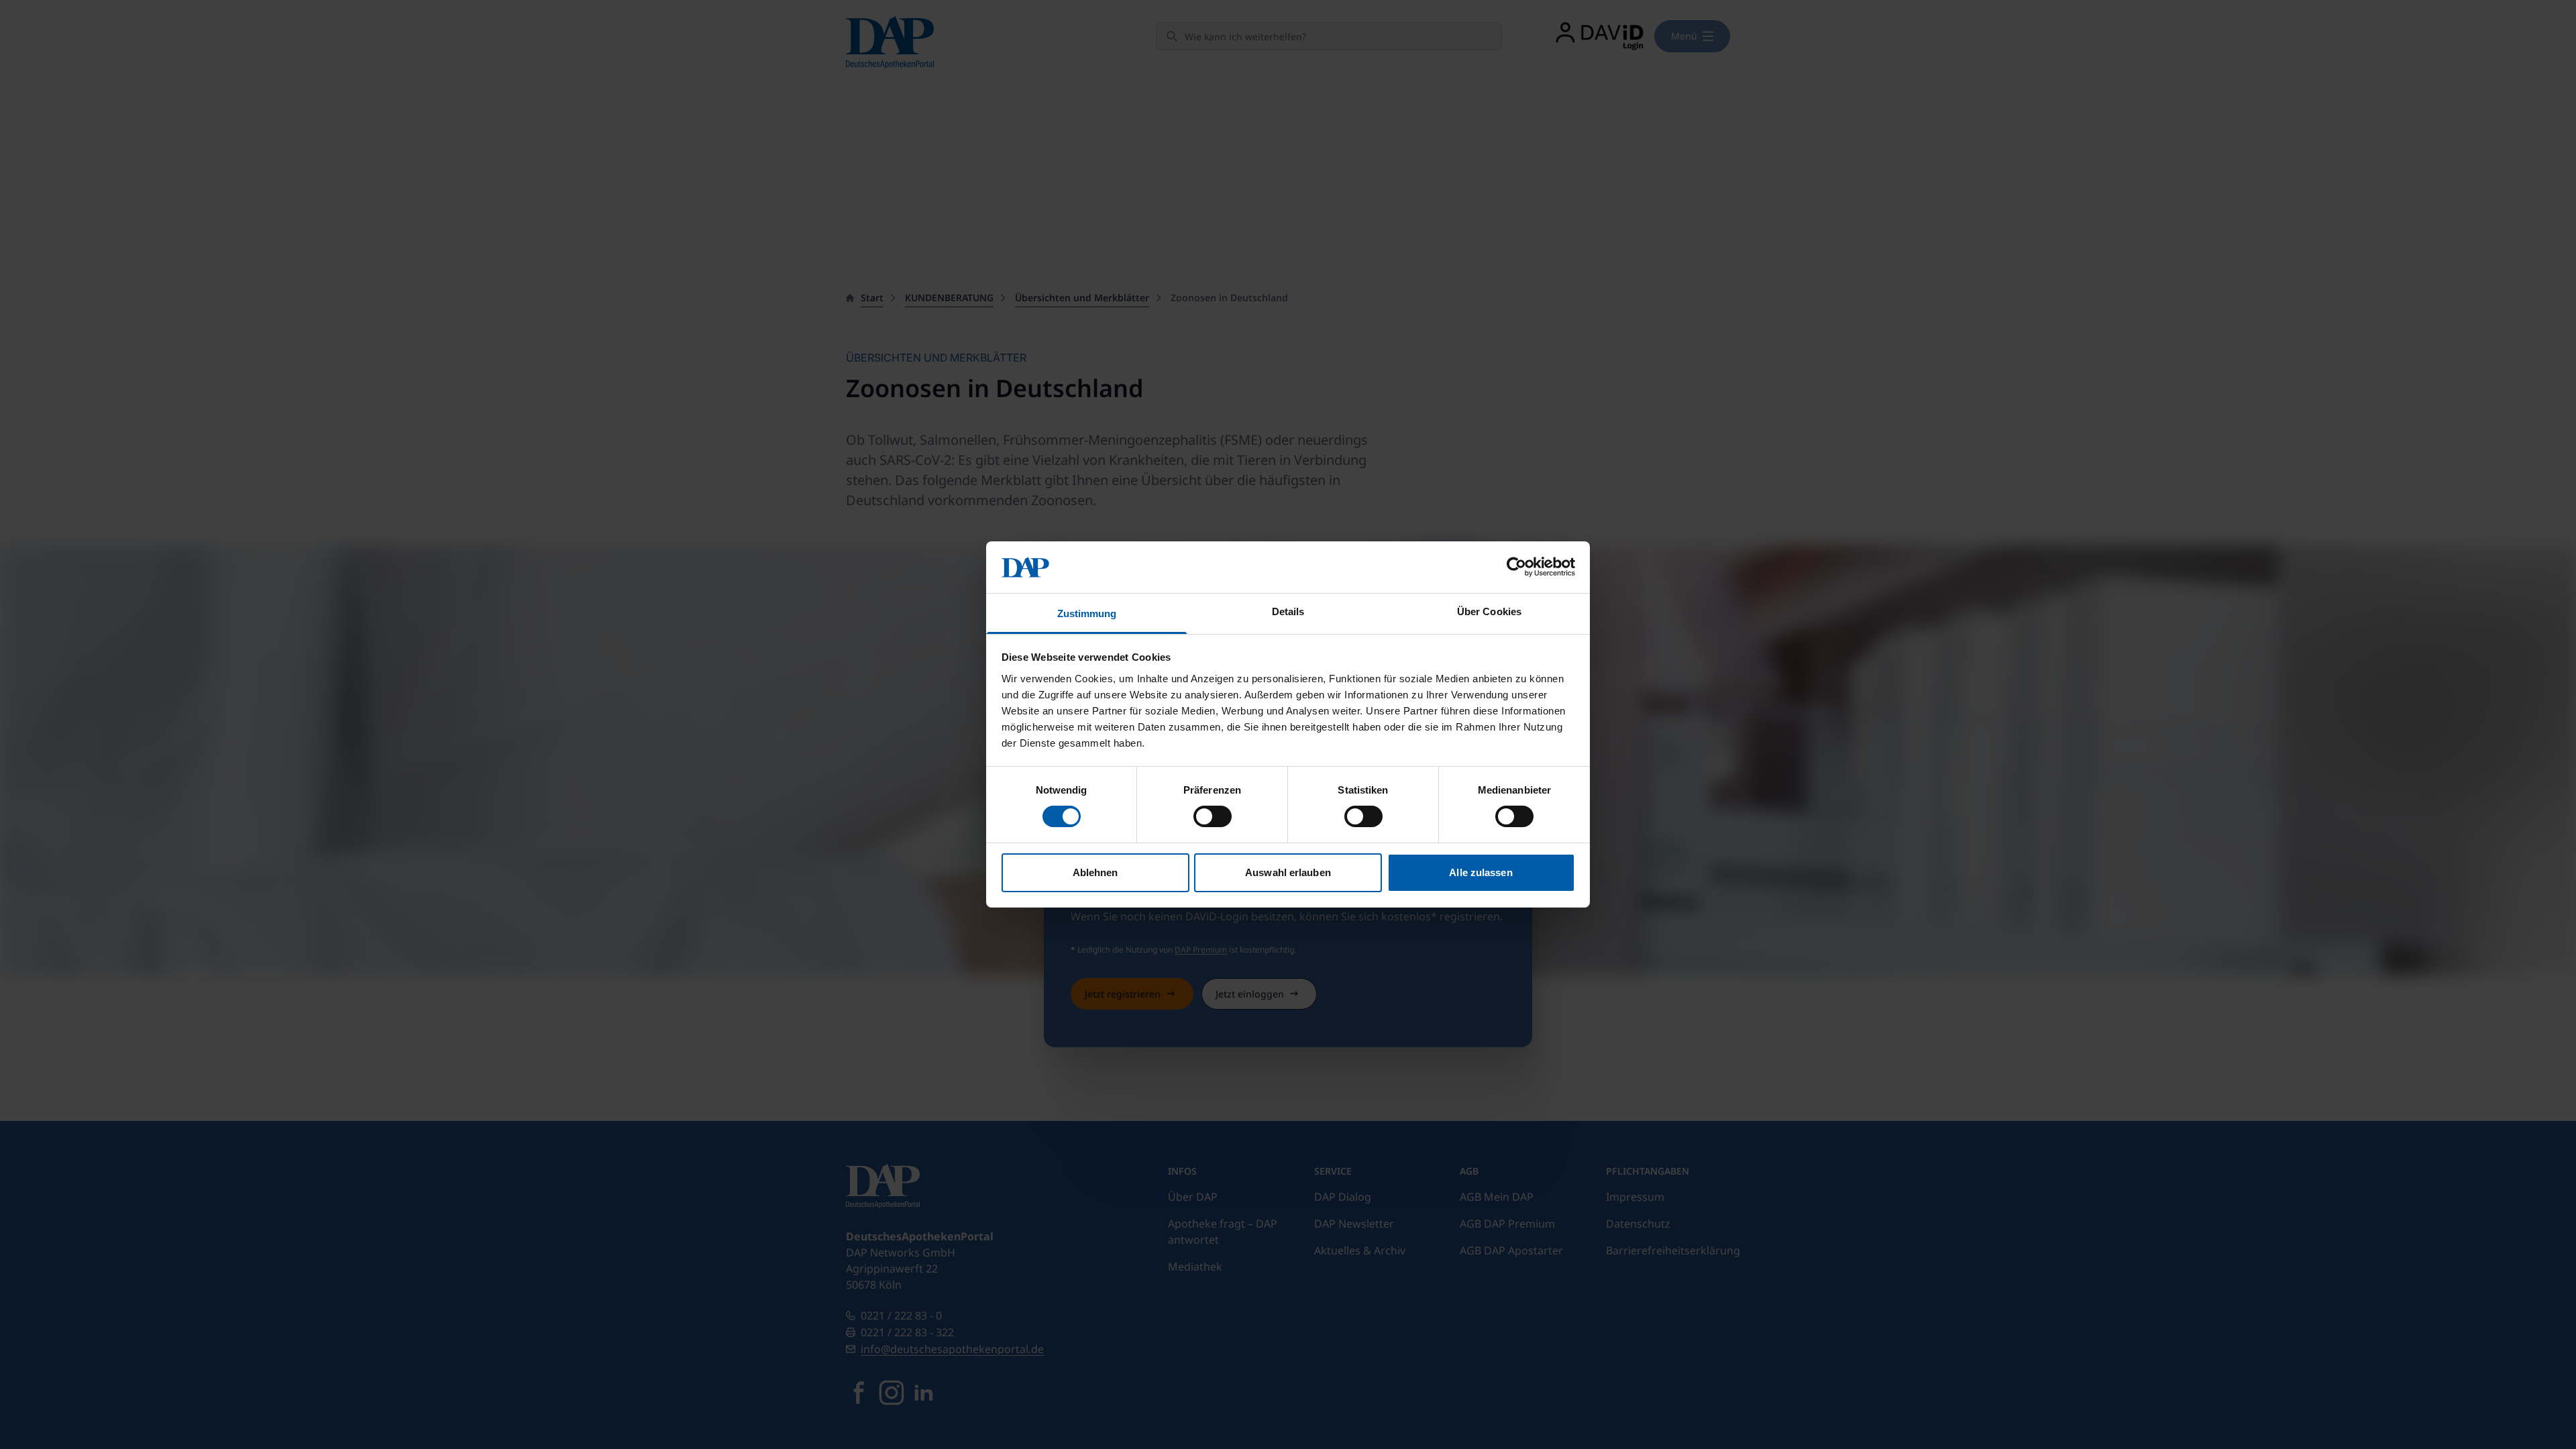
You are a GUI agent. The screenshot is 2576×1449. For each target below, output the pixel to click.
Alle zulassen (1481, 872)
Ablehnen (1095, 872)
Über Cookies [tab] (1489, 611)
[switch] (1213, 816)
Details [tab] (1288, 611)
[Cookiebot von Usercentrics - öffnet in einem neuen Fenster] (1516, 567)
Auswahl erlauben (1288, 872)
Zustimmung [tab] (1087, 613)
